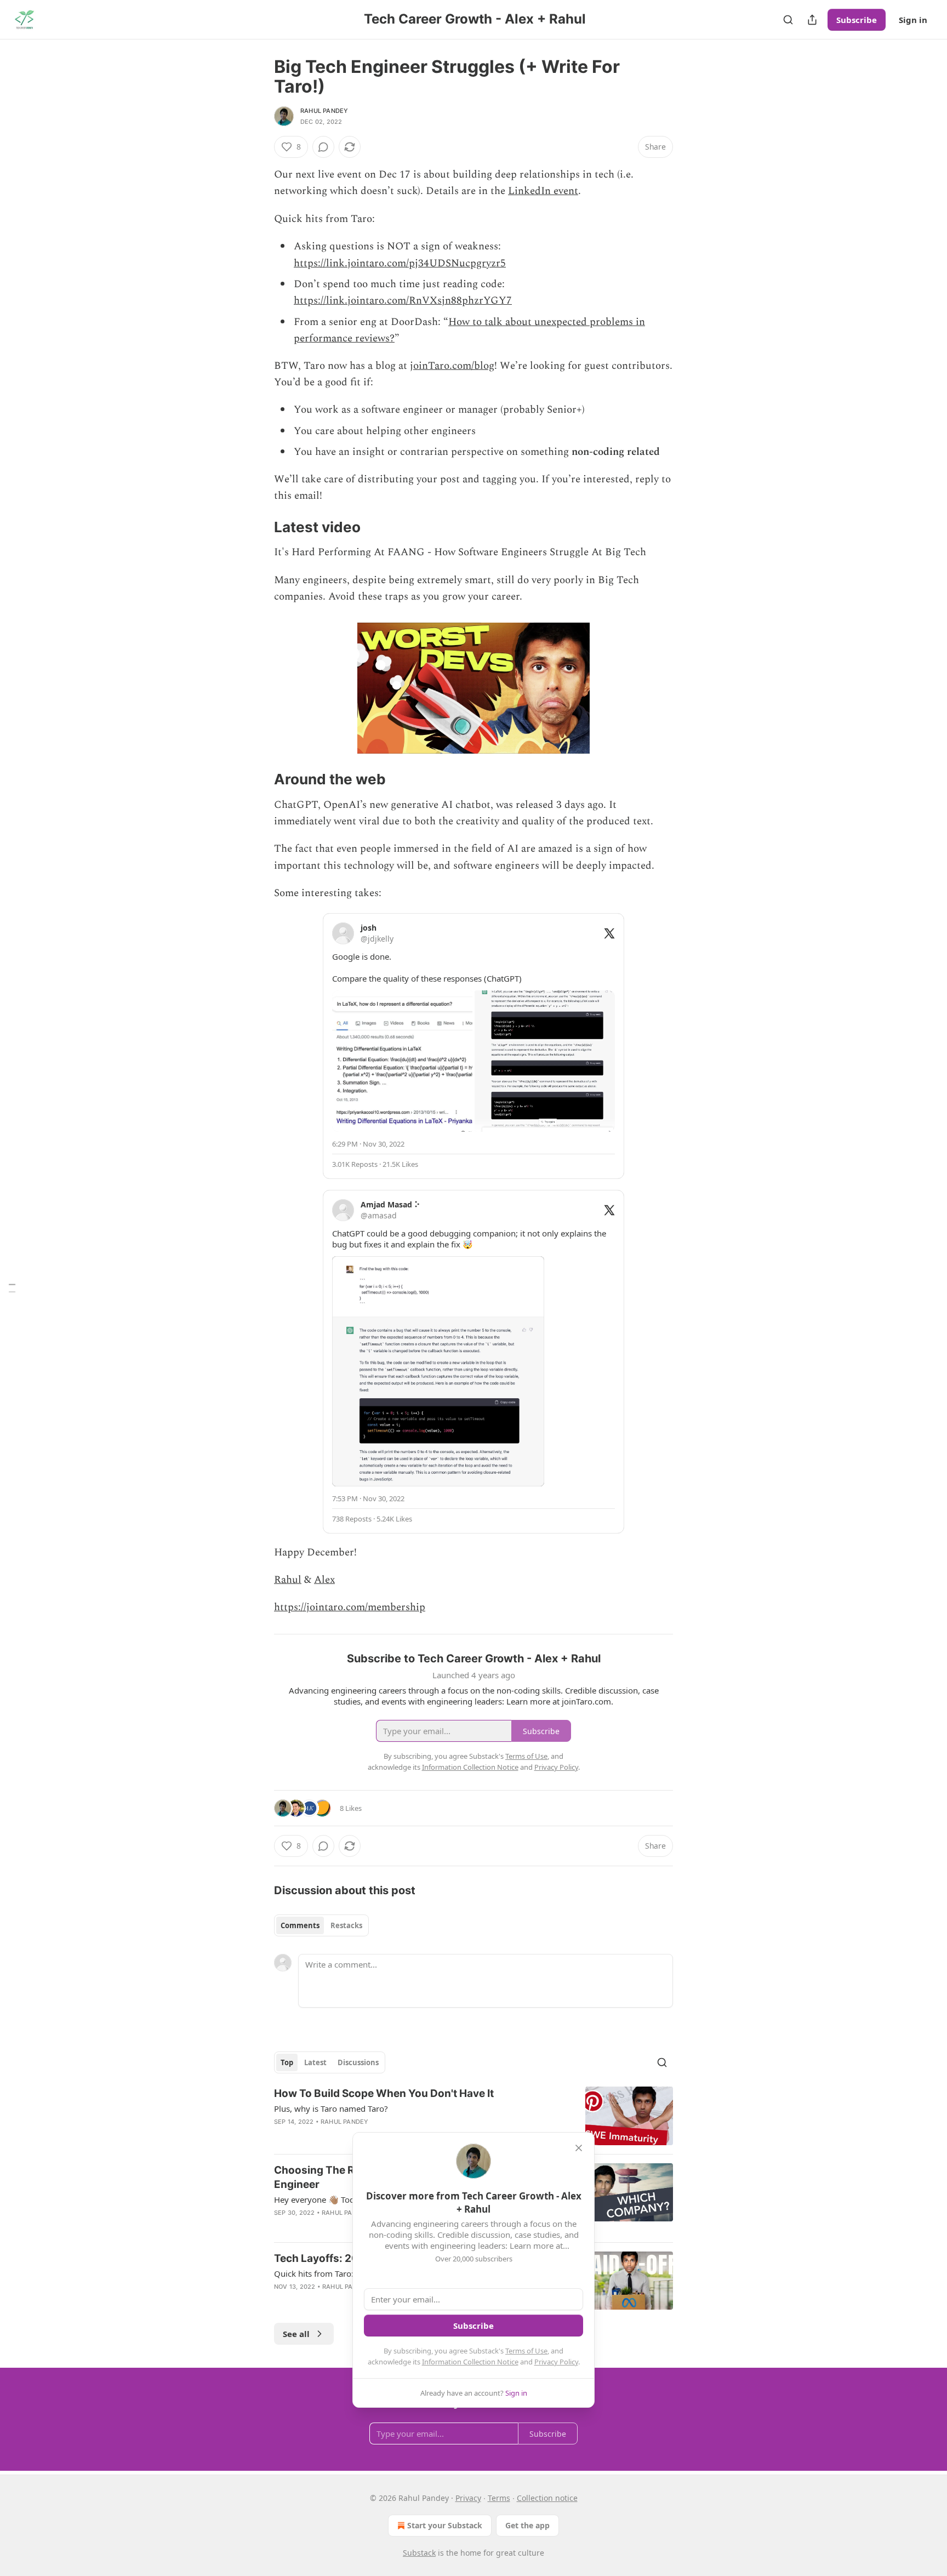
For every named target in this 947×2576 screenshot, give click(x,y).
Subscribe (857, 20)
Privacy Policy (556, 2362)
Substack (419, 2553)
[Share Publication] (812, 20)
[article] (473, 2116)
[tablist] (321, 1925)
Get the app (527, 2525)
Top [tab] (287, 2062)
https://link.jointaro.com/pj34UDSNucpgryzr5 (400, 263)
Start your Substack (445, 2525)
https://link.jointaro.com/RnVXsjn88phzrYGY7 (403, 301)
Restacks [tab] (346, 1925)
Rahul (288, 1580)
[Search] (788, 20)
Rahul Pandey (324, 111)
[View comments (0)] (323, 147)
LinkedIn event (543, 191)
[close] (579, 2148)
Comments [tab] (300, 1925)
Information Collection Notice (470, 2362)
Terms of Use (526, 2351)
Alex (324, 1580)
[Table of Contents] (12, 1288)
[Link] (259, 527)
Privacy (468, 2498)
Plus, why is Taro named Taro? (331, 2108)
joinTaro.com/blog (452, 366)
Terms (499, 2498)
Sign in (913, 20)
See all (296, 2334)
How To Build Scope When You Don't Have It (384, 2093)
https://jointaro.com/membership (350, 1607)
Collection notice (547, 2498)
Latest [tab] (315, 2062)
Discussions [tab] (358, 2062)
